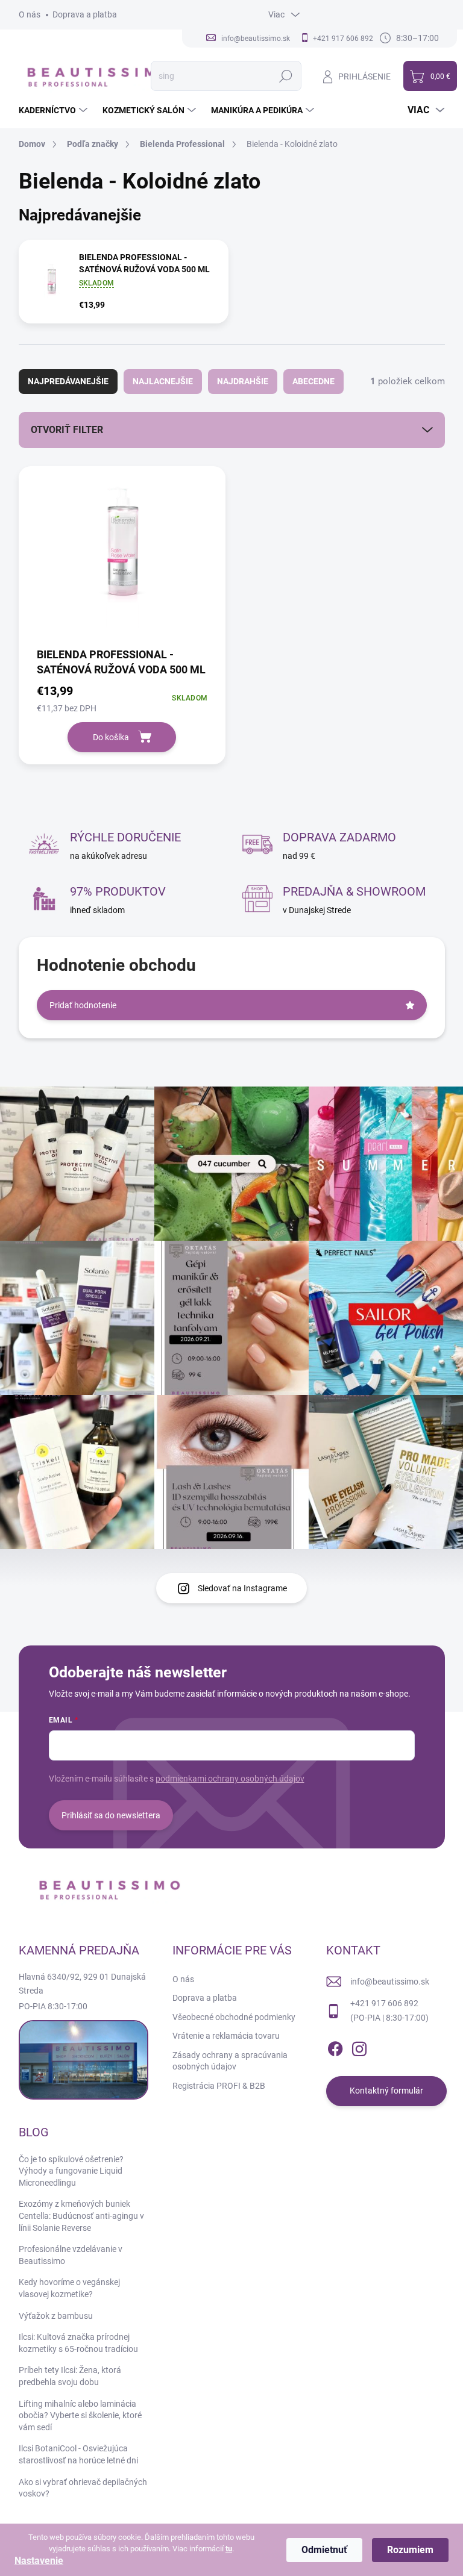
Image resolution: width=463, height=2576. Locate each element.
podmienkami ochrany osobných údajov (230, 1779)
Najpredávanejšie (68, 381)
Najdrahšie (243, 381)
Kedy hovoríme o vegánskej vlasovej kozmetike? (69, 2288)
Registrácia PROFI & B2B (219, 2086)
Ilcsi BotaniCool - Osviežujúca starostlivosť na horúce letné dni (78, 2454)
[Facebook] (335, 2047)
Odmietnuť (324, 2550)
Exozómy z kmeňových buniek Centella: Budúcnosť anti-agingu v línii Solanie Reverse (81, 2216)
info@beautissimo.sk (390, 1982)
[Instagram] (359, 2047)
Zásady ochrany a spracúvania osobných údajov (230, 2061)
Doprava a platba (85, 14)
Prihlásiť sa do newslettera (111, 1815)
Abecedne (313, 381)
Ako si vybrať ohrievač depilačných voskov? (83, 2488)
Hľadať (285, 76)
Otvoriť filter (67, 430)
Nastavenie (39, 2561)
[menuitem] (55, 110)
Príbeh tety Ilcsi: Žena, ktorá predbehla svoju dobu (70, 2376)
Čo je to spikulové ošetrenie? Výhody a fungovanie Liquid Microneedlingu (71, 2171)
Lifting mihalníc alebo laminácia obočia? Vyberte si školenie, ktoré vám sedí (80, 2415)
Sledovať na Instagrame (242, 1588)
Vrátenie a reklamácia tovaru (226, 2036)
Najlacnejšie (163, 381)
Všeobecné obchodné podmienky (234, 2017)
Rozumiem (410, 2550)
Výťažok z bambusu (56, 2316)
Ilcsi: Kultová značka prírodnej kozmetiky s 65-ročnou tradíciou (78, 2343)
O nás (30, 14)
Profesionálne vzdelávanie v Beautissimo (71, 2255)
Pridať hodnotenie (83, 1005)
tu (229, 2549)
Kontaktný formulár (386, 2091)
